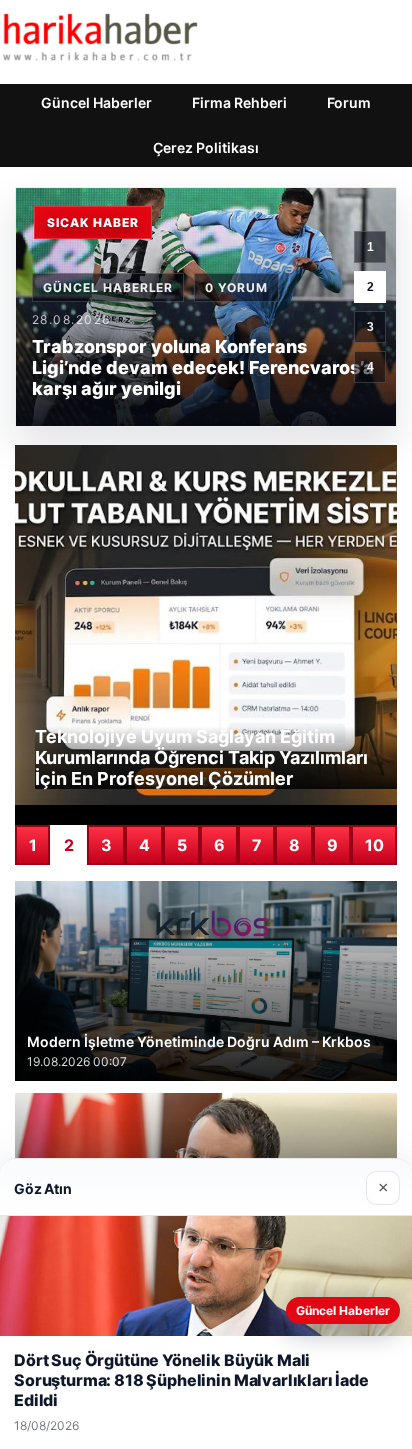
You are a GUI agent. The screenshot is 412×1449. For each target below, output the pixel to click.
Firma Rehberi (239, 102)
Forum (349, 102)
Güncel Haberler (96, 102)
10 (374, 845)
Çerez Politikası (206, 147)
